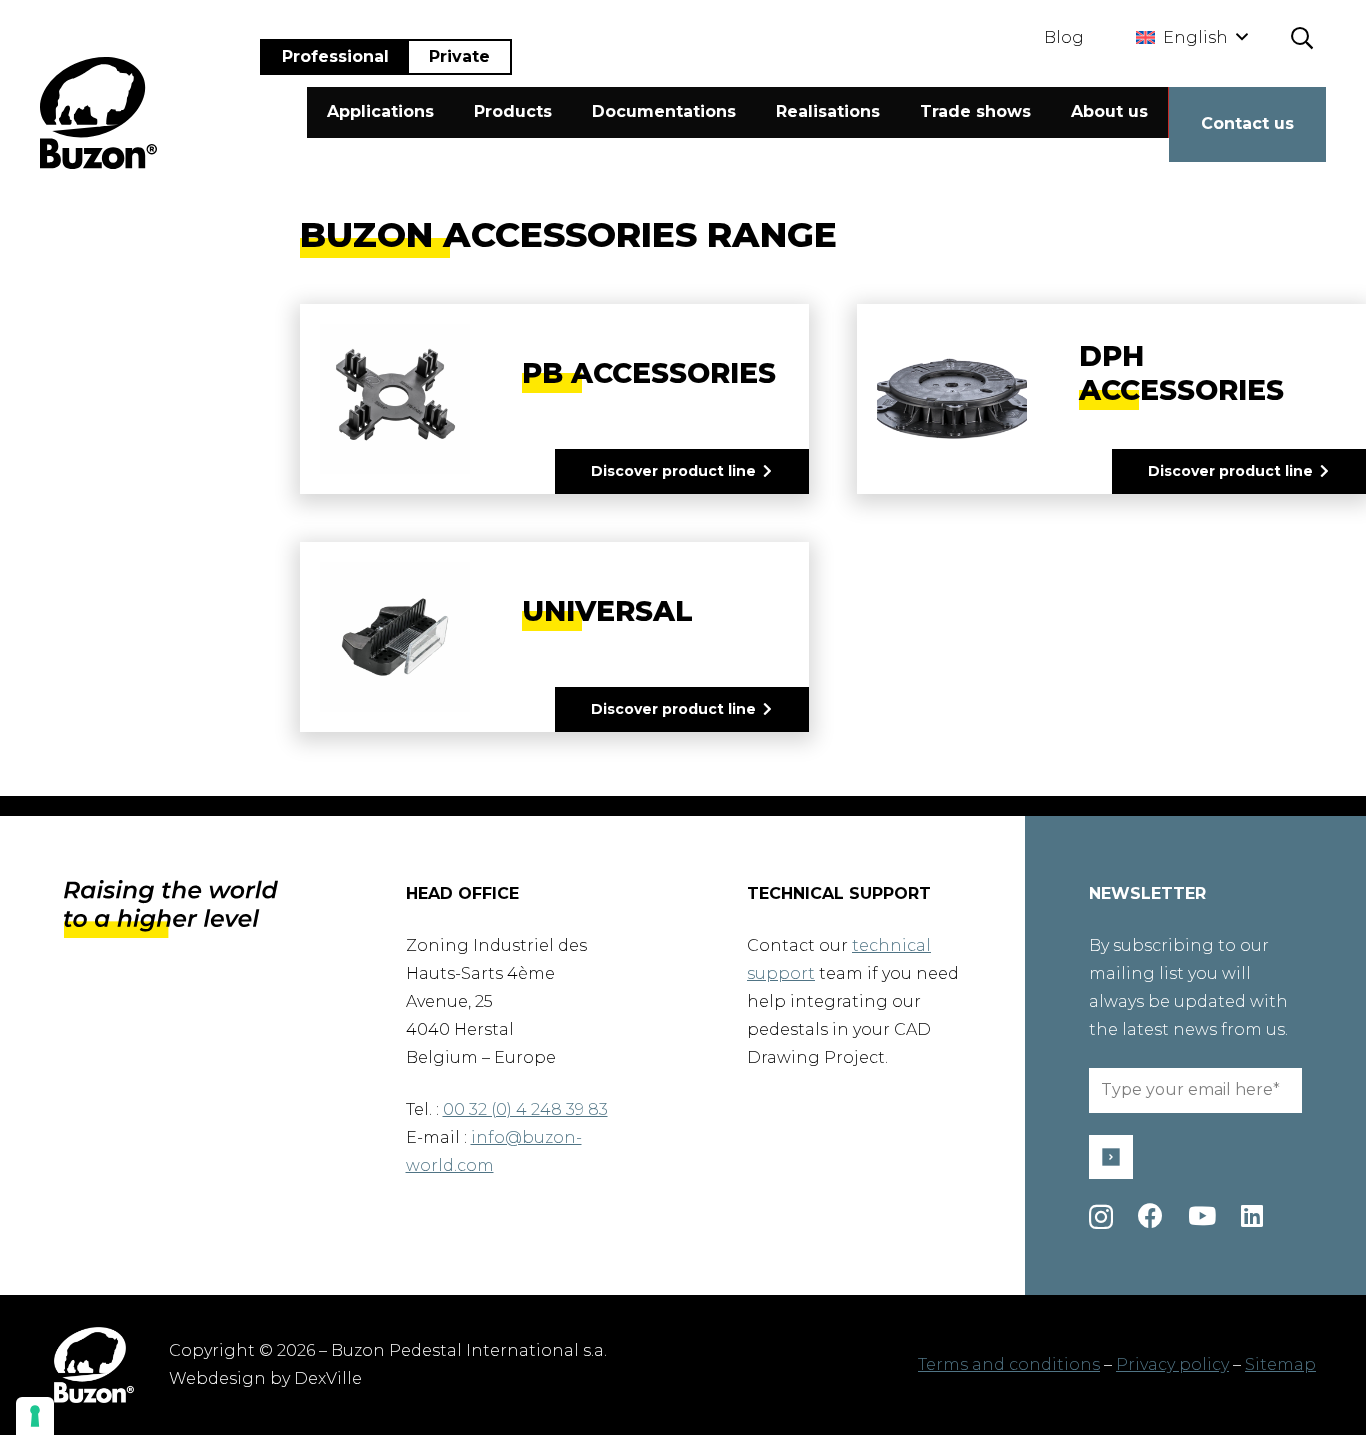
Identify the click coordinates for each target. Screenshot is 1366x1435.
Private (459, 56)
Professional (335, 56)
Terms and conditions (1009, 1364)
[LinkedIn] (1252, 1215)
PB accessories (649, 373)
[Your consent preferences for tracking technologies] (35, 1416)
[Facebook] (1150, 1215)
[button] (1191, 38)
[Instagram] (1101, 1217)
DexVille (328, 1378)
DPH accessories (1181, 373)
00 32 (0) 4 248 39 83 (525, 1109)
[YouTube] (1202, 1215)
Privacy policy (1172, 1364)
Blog (1064, 37)
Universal (607, 611)
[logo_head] (98, 113)
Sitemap (1280, 1364)
